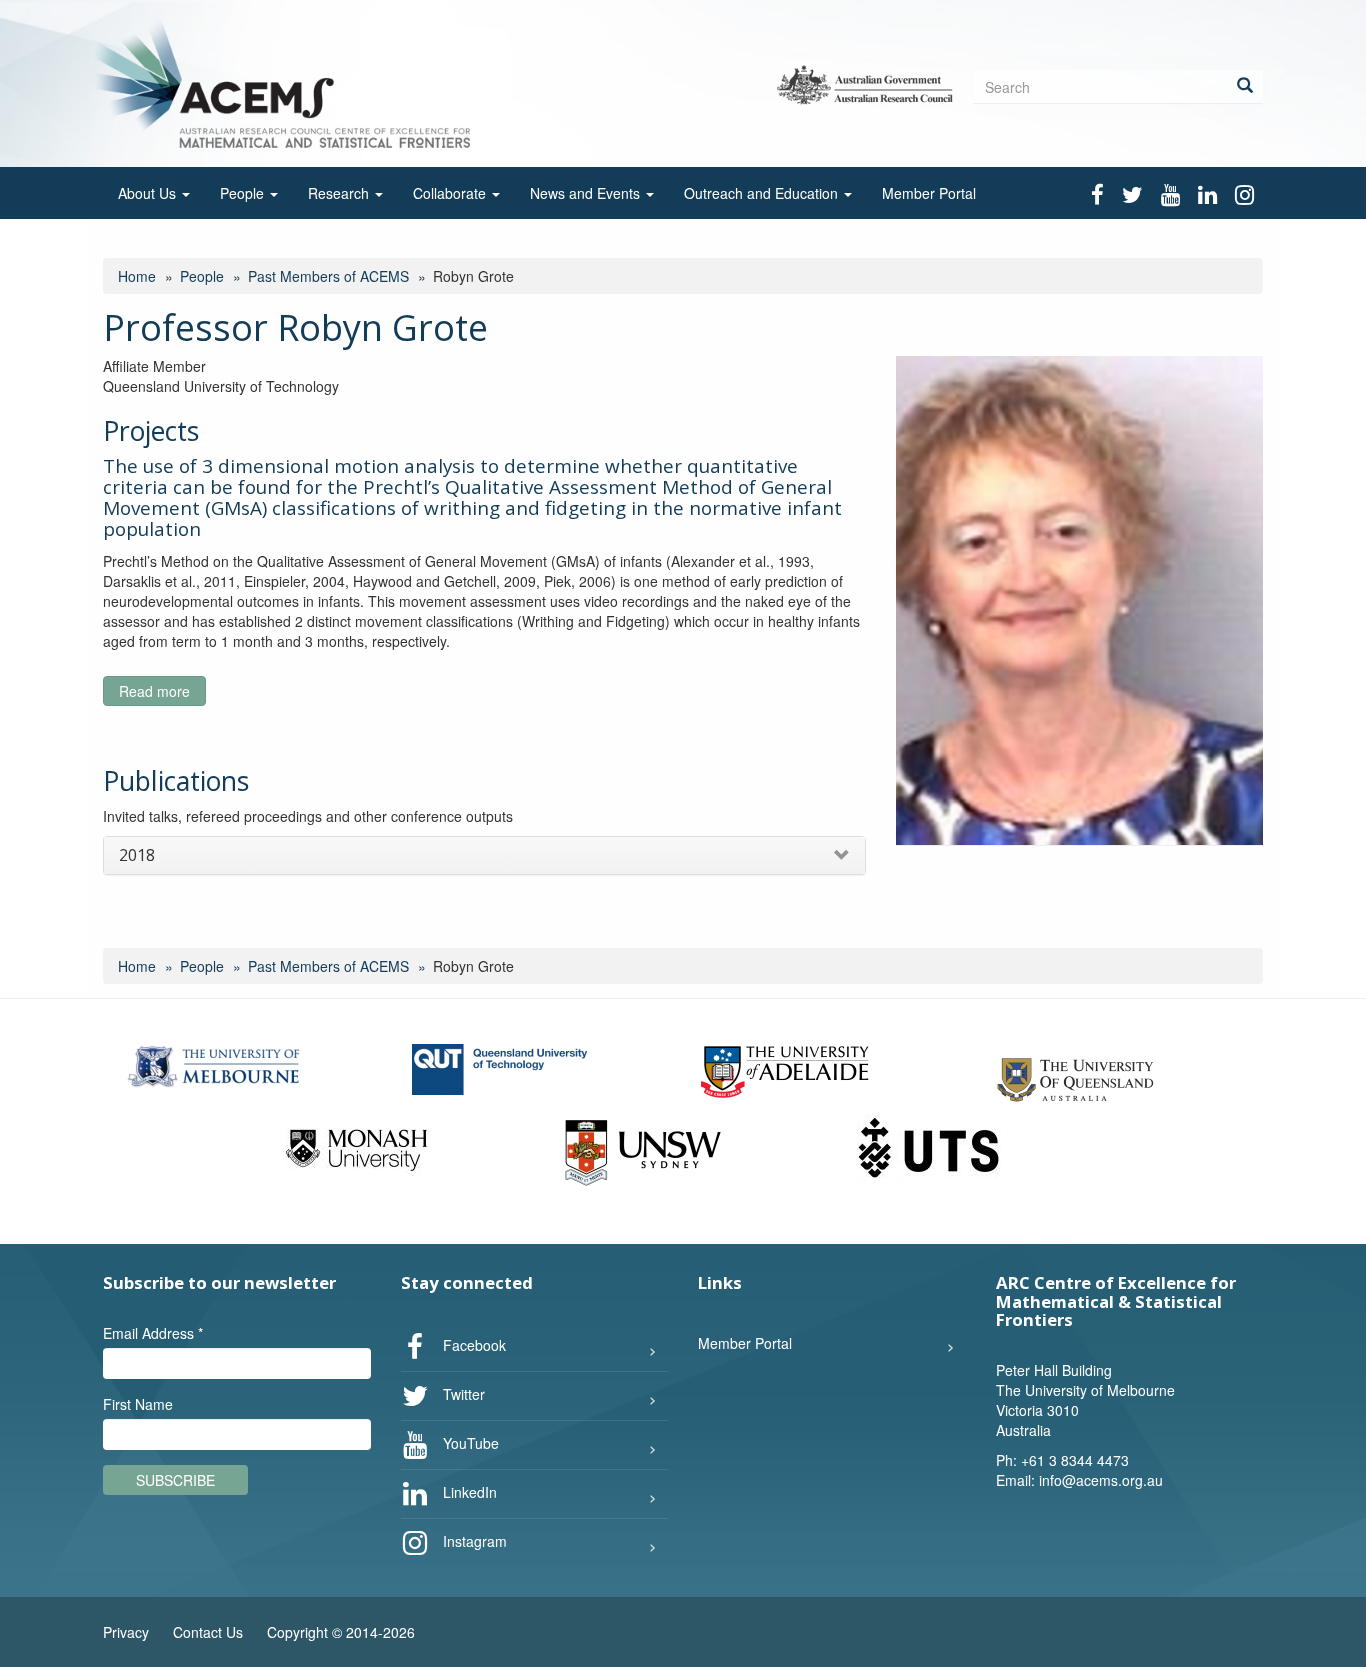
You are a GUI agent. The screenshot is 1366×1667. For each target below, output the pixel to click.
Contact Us (208, 1632)
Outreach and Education (763, 193)
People (244, 193)
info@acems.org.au (1101, 1480)
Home (137, 276)
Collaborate (451, 193)
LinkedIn (468, 1492)
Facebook (472, 1345)
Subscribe (175, 1480)
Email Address (153, 1333)
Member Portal (929, 193)
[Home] (286, 81)
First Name (138, 1404)
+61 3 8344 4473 (1075, 1460)
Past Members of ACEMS (328, 276)
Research (340, 193)
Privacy (126, 1632)
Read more (162, 693)
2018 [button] (137, 855)
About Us (149, 193)
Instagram (473, 1541)
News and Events (587, 193)
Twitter (462, 1394)
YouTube (469, 1443)
